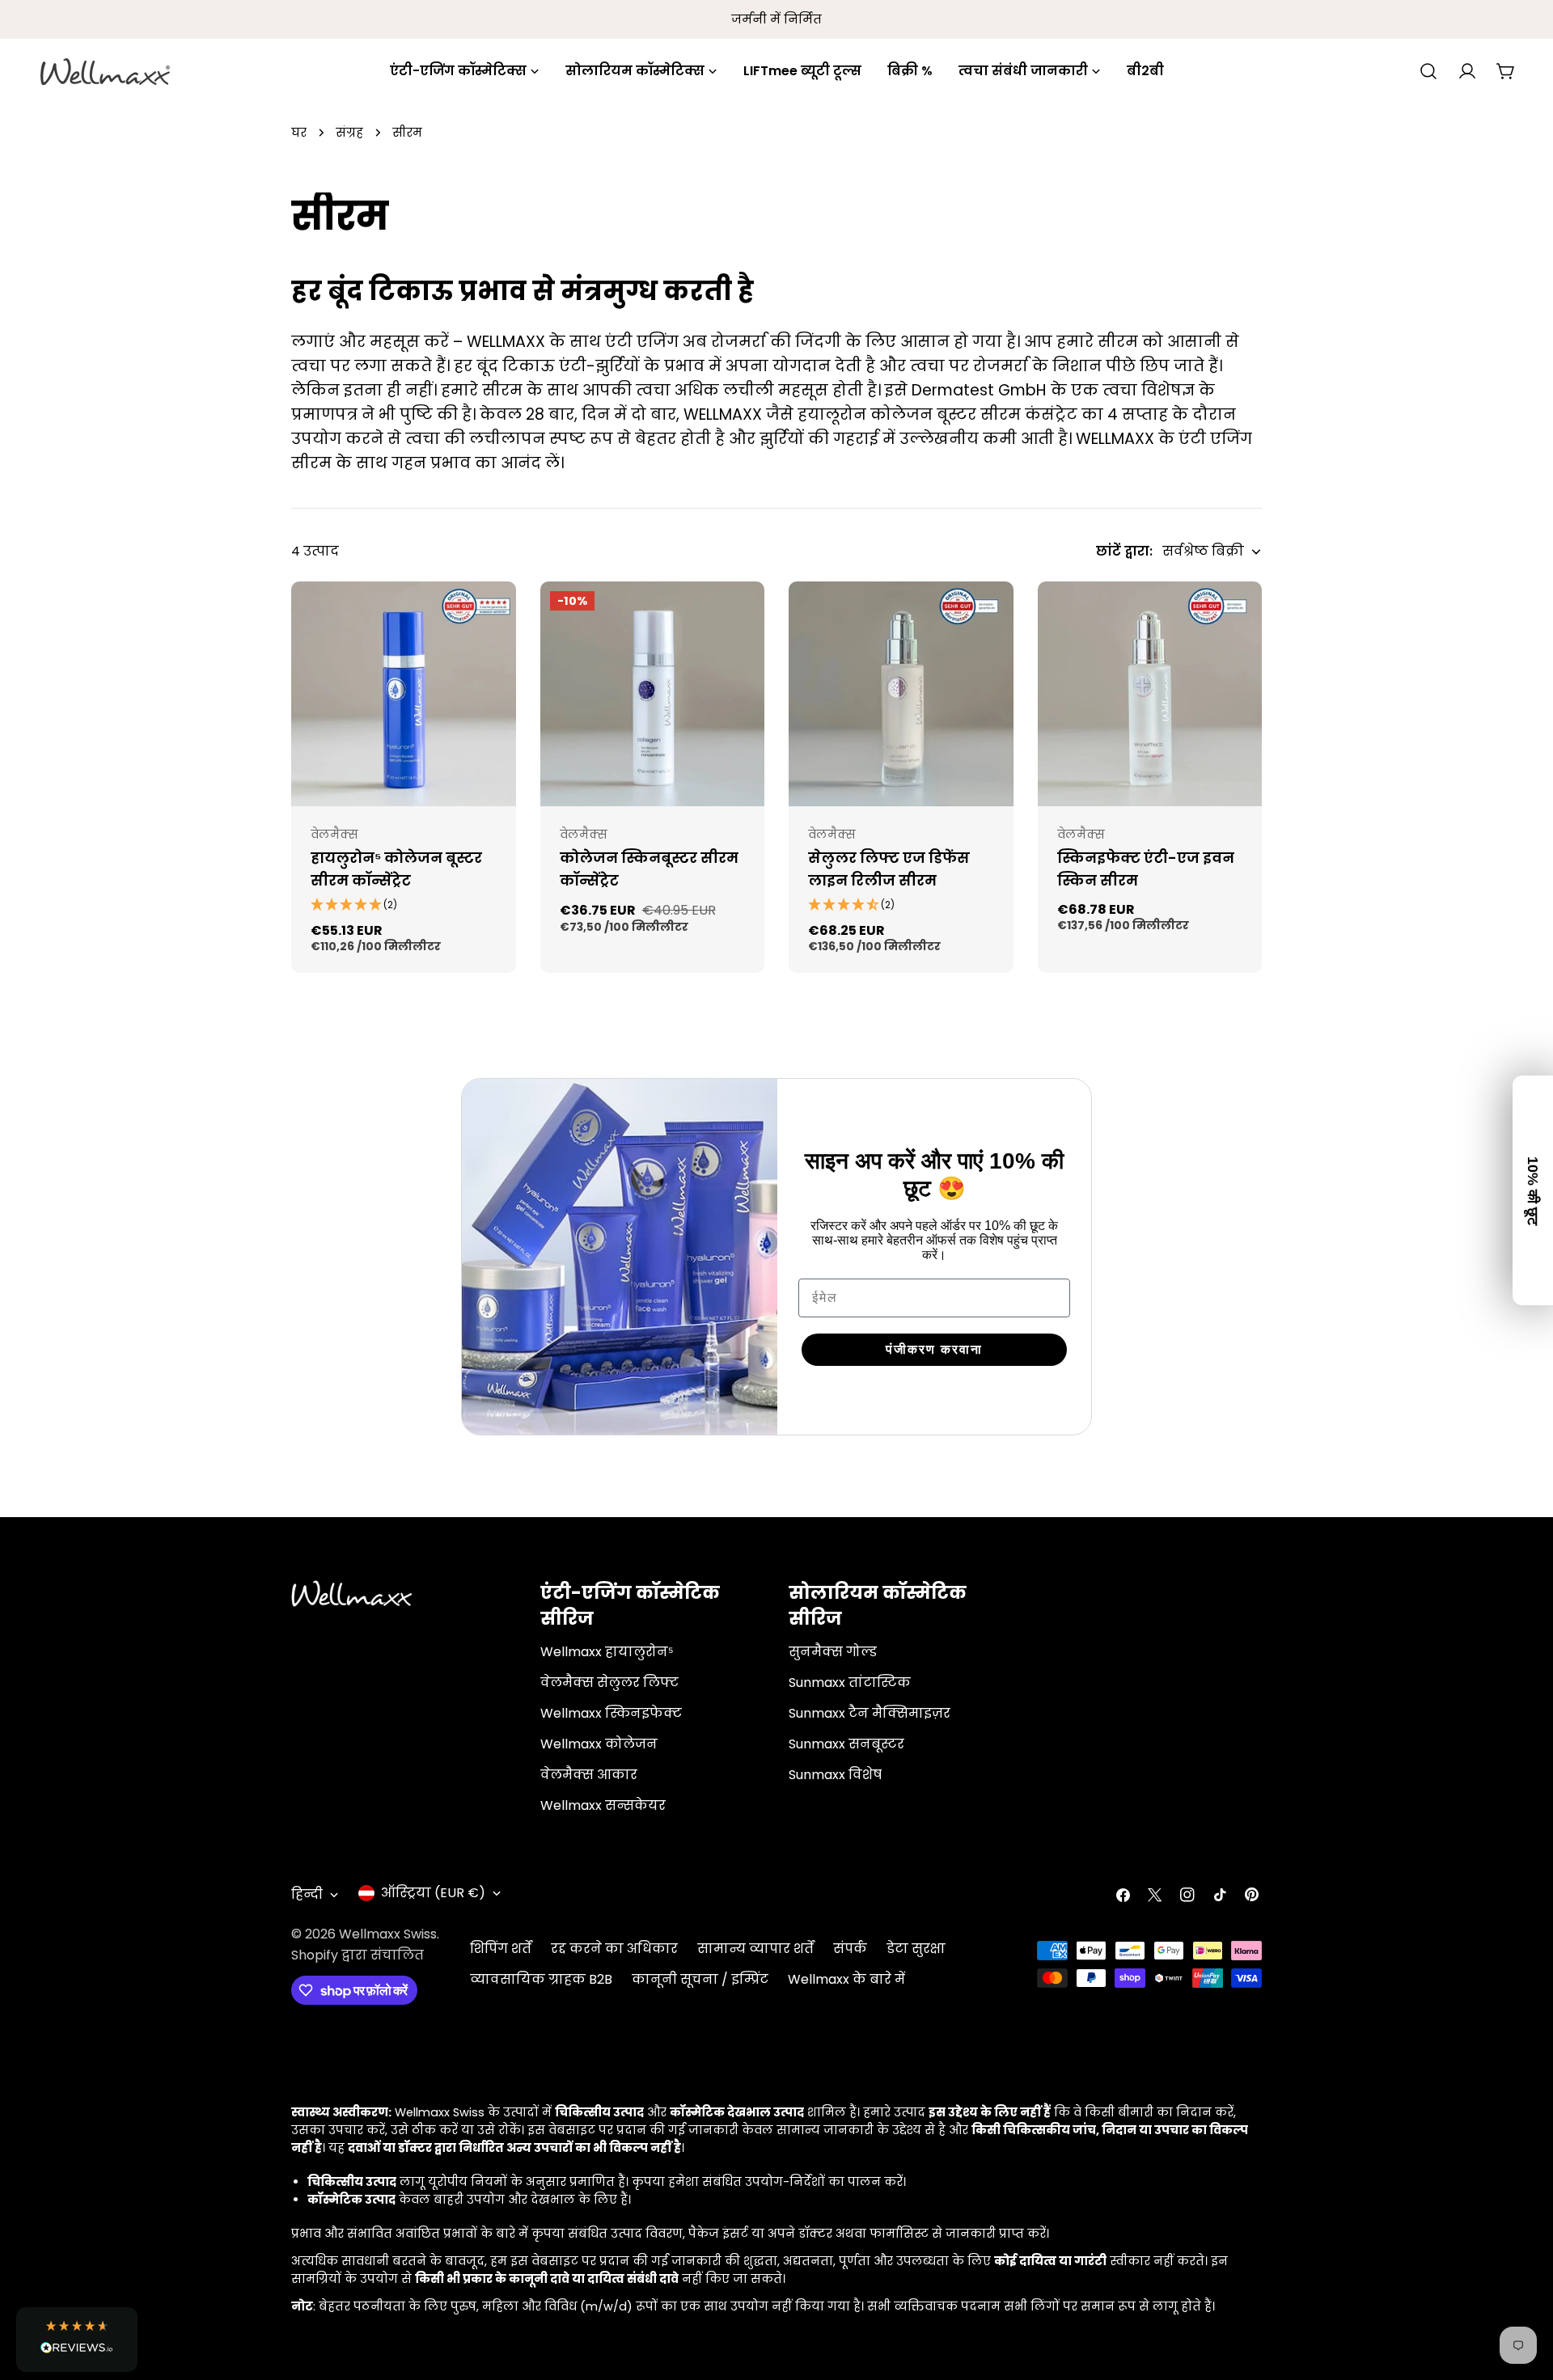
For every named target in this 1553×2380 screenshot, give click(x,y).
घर (299, 133)
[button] (77, 2340)
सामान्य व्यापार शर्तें (755, 1949)
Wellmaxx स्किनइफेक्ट (611, 1713)
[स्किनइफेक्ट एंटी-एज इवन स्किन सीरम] (1150, 694)
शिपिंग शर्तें (501, 1949)
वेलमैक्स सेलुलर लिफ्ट (609, 1682)
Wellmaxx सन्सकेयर (603, 1805)
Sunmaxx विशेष (835, 1775)
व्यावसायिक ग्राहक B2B (541, 1979)
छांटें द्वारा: (1124, 551)
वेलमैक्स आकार (589, 1775)
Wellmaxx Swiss (388, 1934)
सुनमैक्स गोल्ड (833, 1652)
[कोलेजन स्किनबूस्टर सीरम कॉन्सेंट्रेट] (653, 694)
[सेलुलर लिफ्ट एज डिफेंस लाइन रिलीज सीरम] (901, 694)
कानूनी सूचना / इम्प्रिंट (700, 1979)
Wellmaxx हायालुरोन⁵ (607, 1652)
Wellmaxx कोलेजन (599, 1744)
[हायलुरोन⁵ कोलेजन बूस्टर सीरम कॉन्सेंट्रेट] (404, 694)
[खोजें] (1428, 71)
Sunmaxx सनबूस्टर (846, 1744)
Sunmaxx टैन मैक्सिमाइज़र (870, 1713)
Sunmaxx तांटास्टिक (850, 1682)
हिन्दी (307, 1894)
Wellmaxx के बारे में (846, 1979)
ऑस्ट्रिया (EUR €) (433, 1893)
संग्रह (349, 133)
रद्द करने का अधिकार (614, 1949)
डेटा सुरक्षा (916, 1949)
